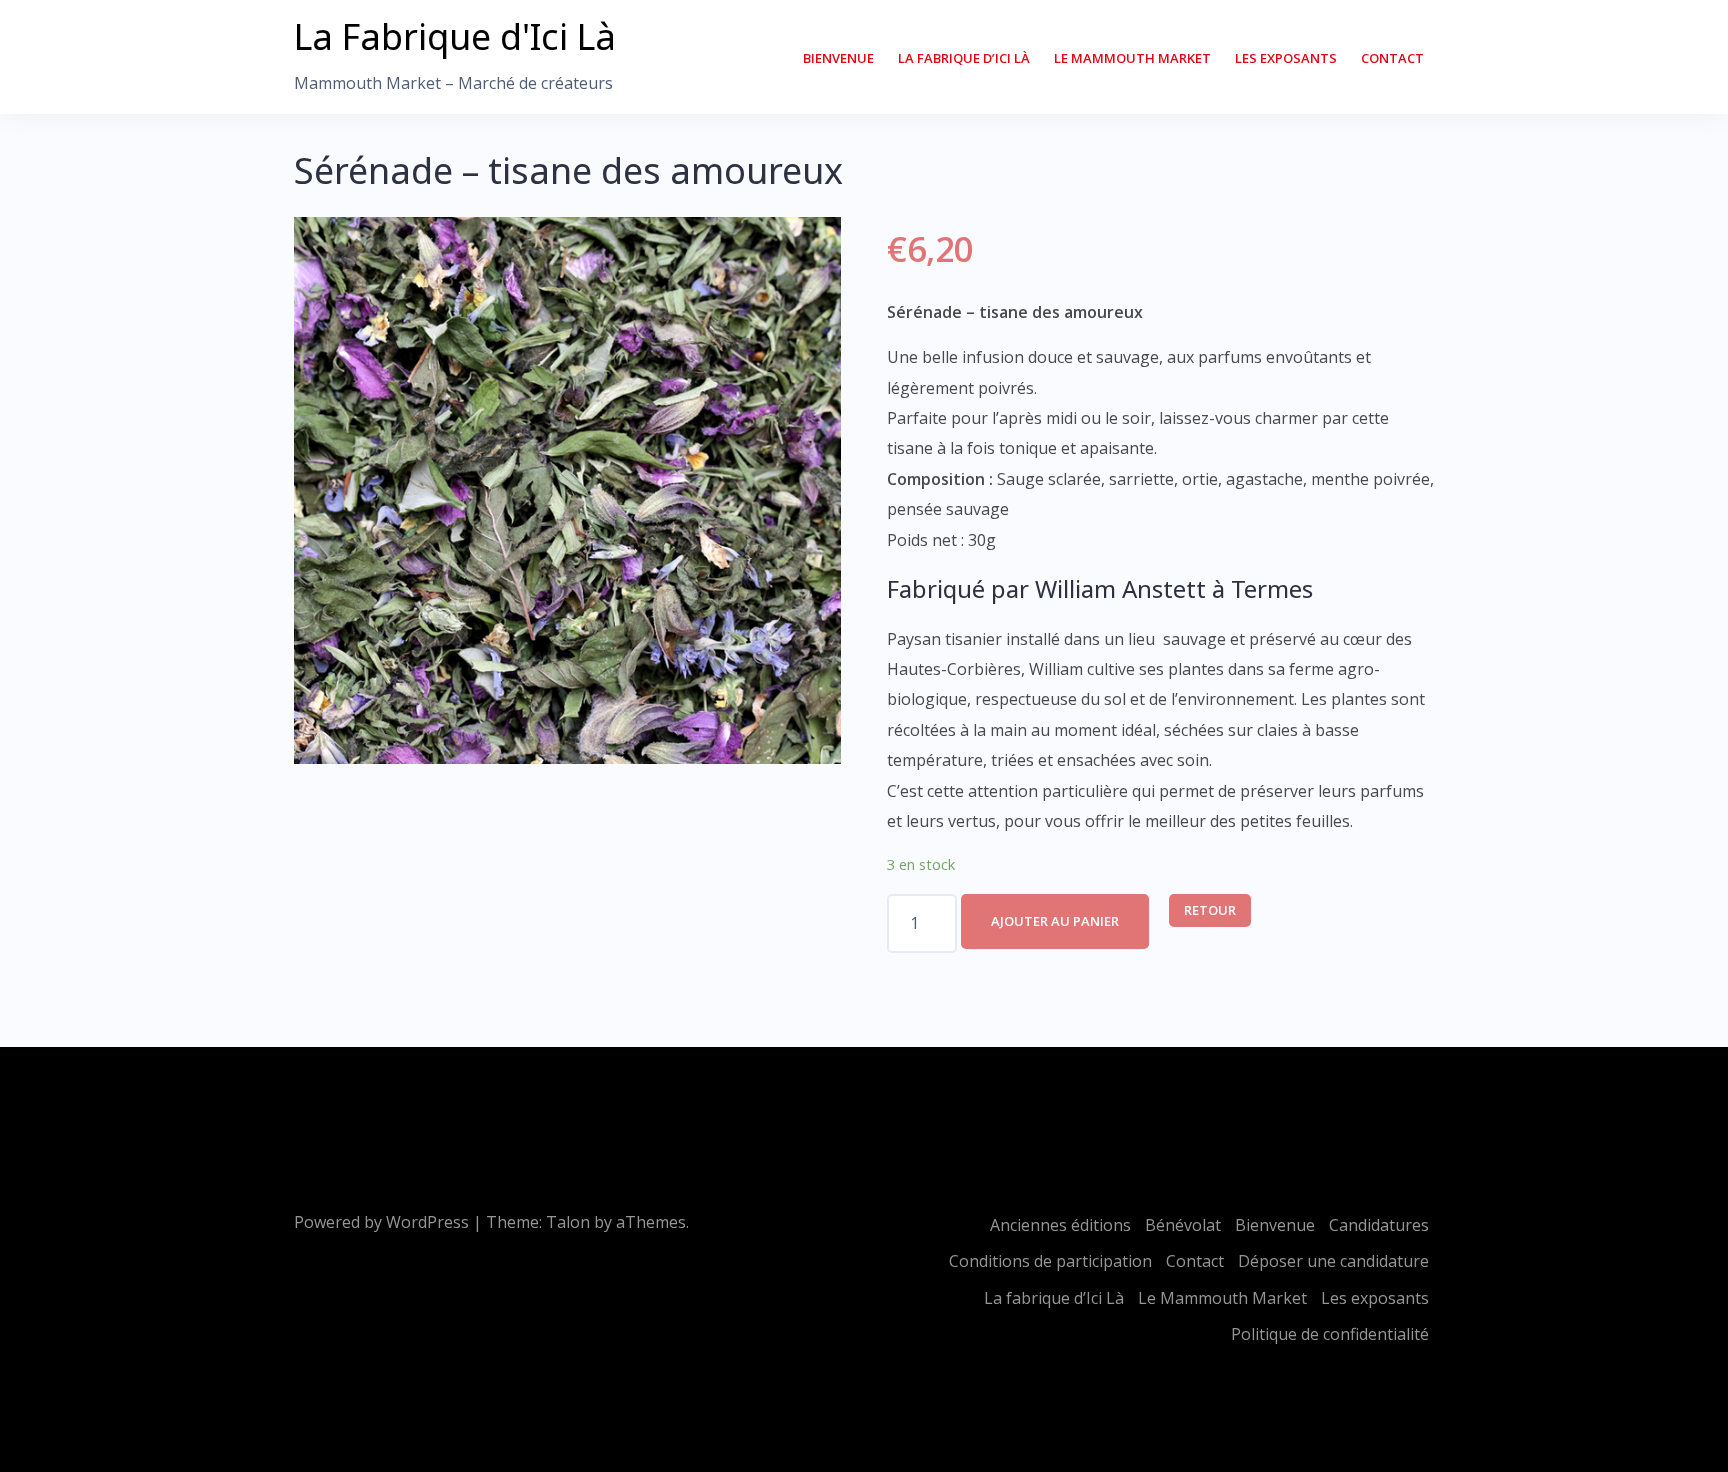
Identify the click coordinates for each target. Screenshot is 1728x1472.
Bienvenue (838, 58)
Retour (1210, 910)
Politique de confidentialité (1330, 1334)
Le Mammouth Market (1132, 58)
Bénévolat (1183, 1225)
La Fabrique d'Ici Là (455, 36)
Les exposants (1286, 58)
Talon (568, 1222)
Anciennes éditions (1060, 1225)
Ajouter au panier (1055, 921)
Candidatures (1379, 1225)
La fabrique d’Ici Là (964, 58)
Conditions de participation (1050, 1261)
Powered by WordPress (381, 1222)
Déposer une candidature (1333, 1261)
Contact (1392, 58)
